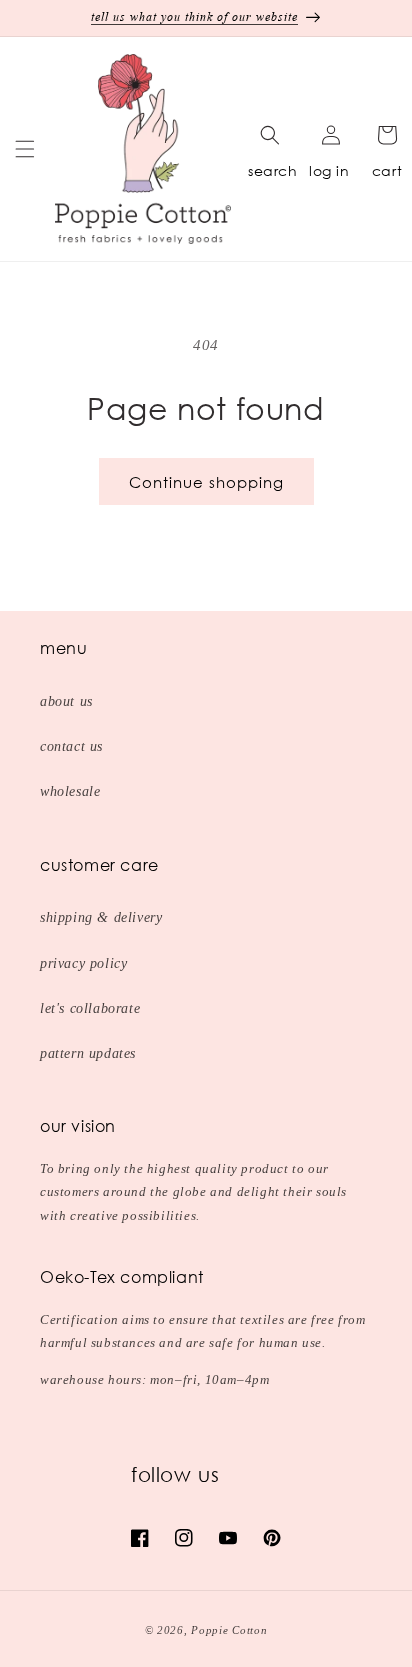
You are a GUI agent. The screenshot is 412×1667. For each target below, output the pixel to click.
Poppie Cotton (229, 1630)
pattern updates (88, 1053)
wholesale (70, 791)
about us (66, 701)
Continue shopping (206, 482)
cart (387, 170)
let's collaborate (90, 1008)
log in (329, 170)
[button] (25, 149)
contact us (71, 746)
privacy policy (83, 963)
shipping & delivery (101, 917)
